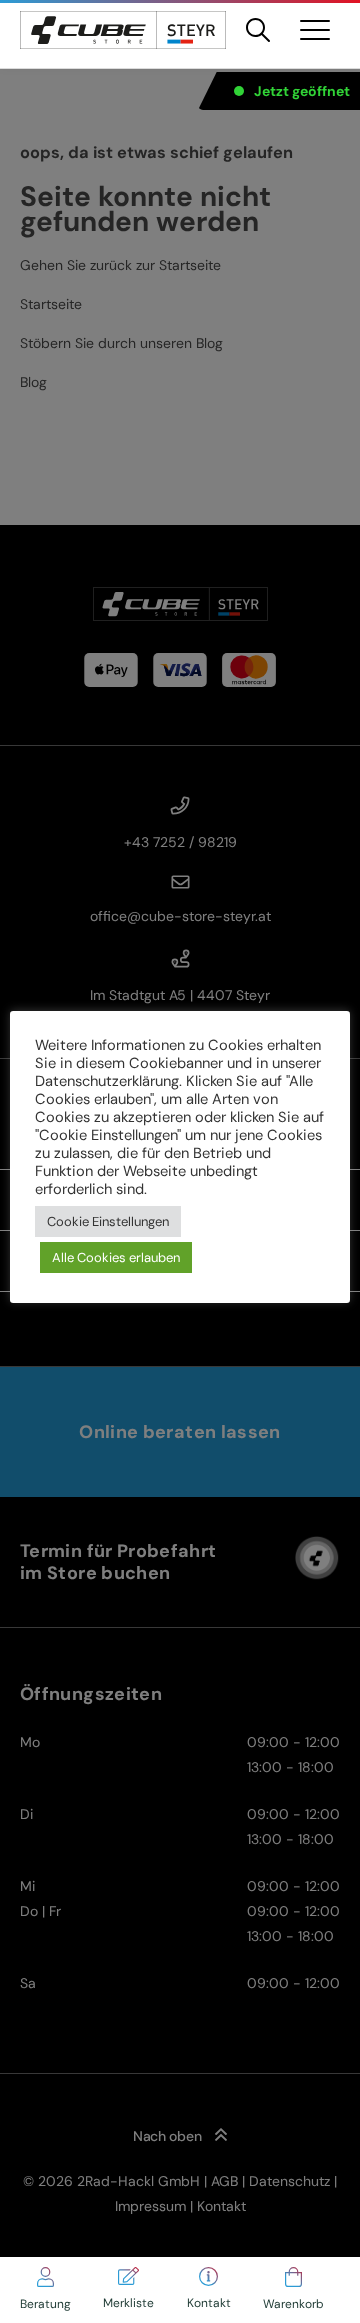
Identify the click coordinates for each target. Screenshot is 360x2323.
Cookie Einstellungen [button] (108, 1221)
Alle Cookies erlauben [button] (116, 1257)
